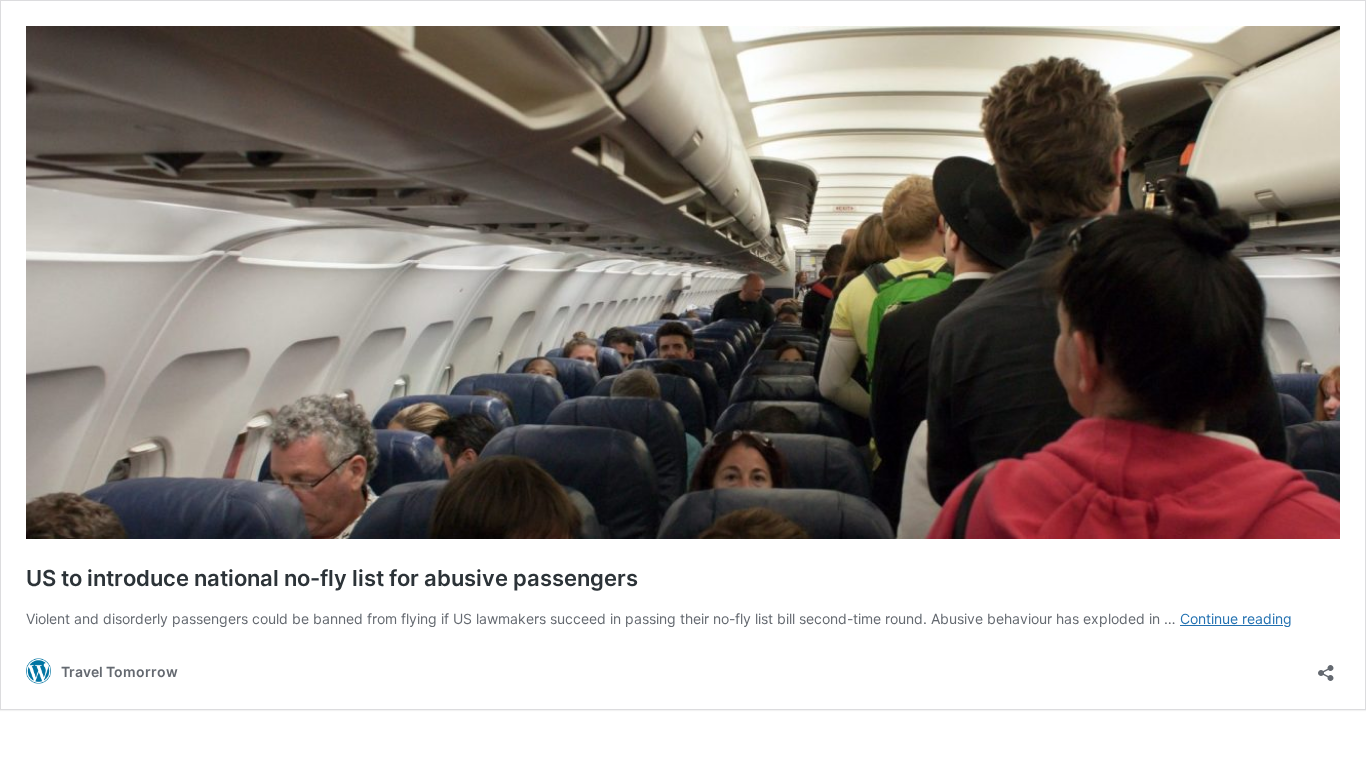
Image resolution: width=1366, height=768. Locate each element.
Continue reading (1236, 618)
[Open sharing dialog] (1326, 666)
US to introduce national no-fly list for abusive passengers (332, 578)
